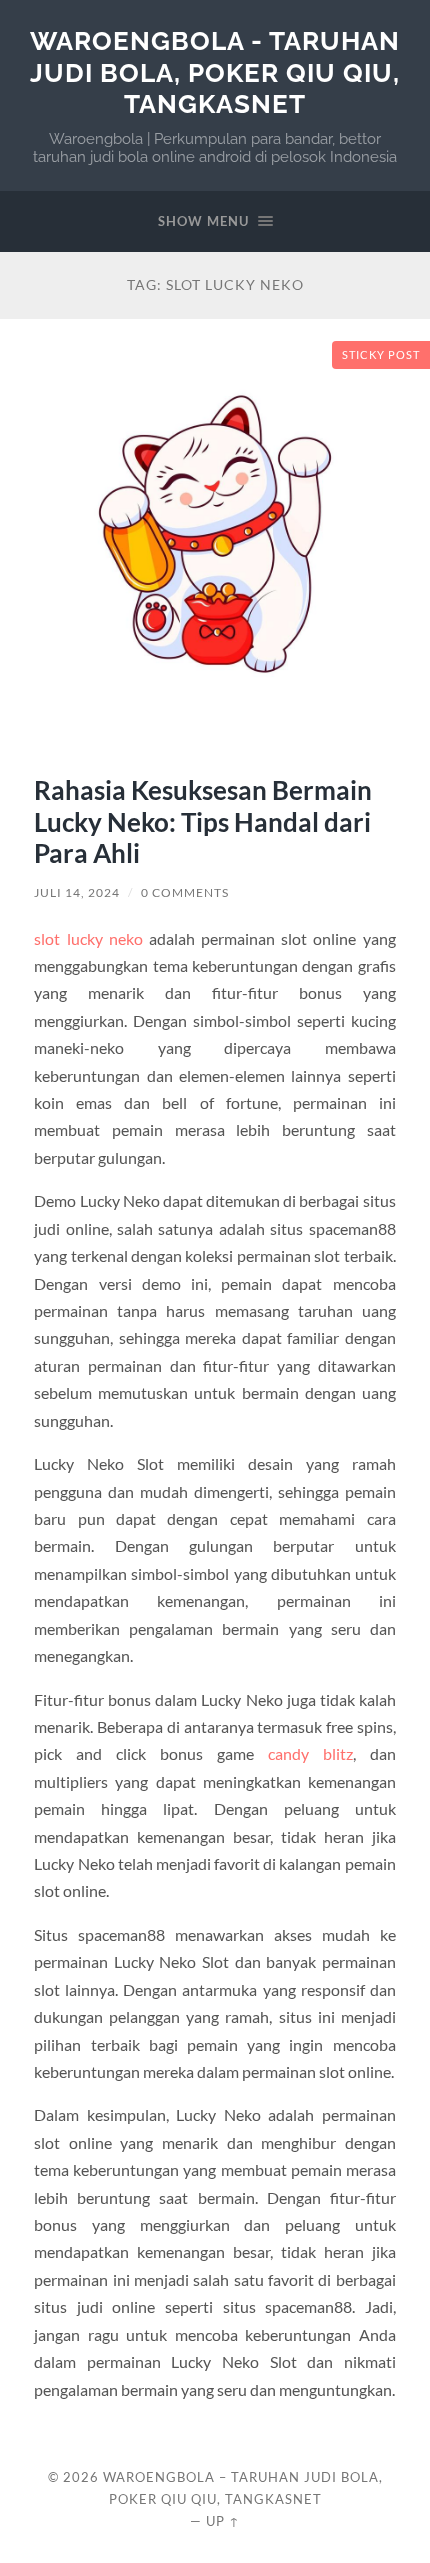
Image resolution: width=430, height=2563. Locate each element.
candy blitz (310, 1753)
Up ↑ (223, 2521)
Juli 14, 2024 (77, 892)
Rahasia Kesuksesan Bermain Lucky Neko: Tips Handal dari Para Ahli (203, 821)
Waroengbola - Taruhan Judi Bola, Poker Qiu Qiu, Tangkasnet (215, 72)
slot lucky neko (88, 938)
